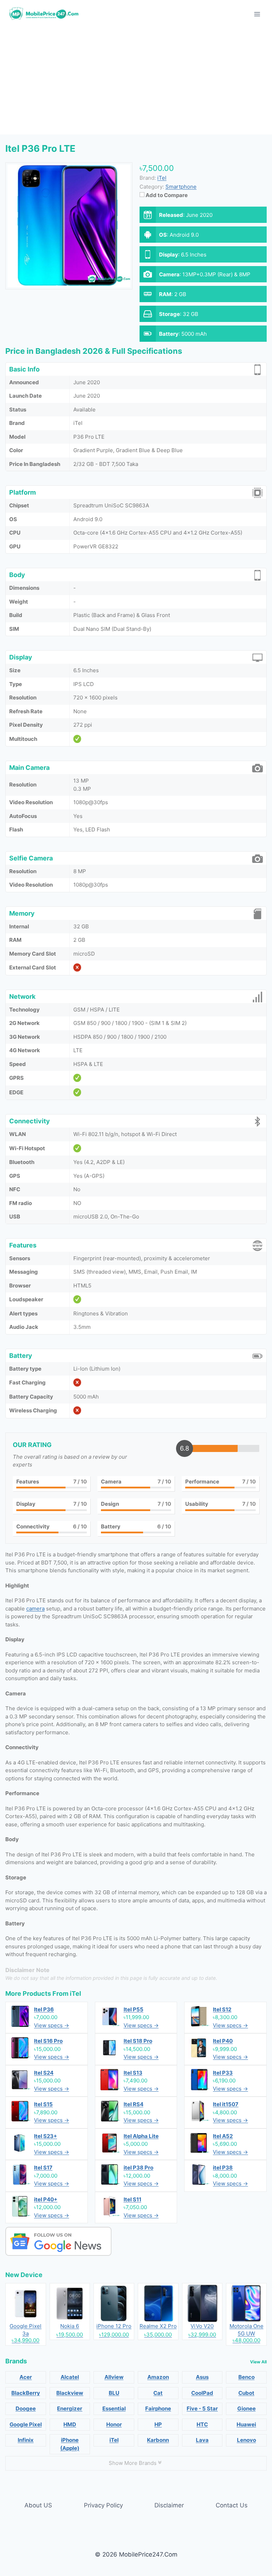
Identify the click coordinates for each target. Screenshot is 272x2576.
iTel (75, 1993)
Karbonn (158, 2440)
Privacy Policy (103, 2505)
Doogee (26, 2408)
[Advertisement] (136, 81)
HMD (70, 2424)
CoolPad (202, 2393)
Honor (114, 2424)
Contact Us (232, 2505)
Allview (114, 2377)
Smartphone (181, 187)
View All (258, 2362)
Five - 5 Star (202, 2408)
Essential (114, 2408)
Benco (246, 2377)
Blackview (70, 2393)
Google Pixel (26, 2424)
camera (35, 1609)
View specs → (52, 2025)
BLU (114, 2393)
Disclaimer (169, 2505)
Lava (202, 2440)
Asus (202, 2377)
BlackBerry (26, 2393)
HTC (202, 2424)
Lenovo (246, 2440)
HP (158, 2424)
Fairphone (158, 2408)
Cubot (246, 2393)
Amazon (158, 2377)
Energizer (70, 2408)
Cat (158, 2393)
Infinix (26, 2440)
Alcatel (70, 2377)
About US (38, 2505)
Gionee (246, 2408)
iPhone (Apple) (70, 2444)
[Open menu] (257, 14)
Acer (26, 2377)
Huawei (246, 2424)
